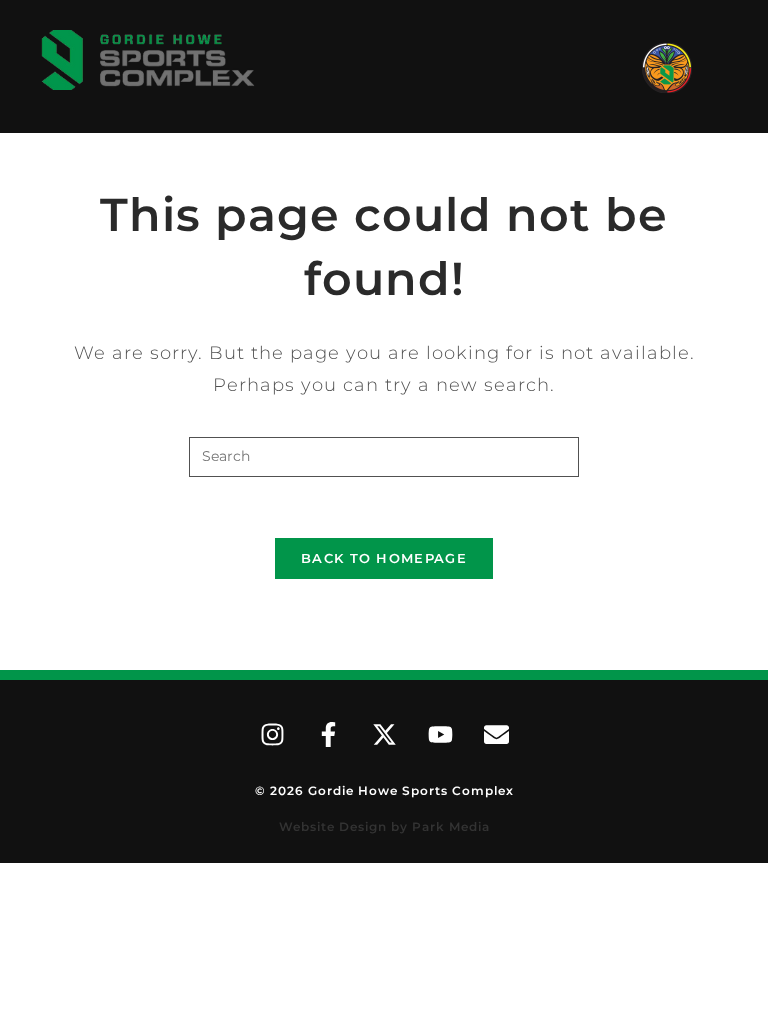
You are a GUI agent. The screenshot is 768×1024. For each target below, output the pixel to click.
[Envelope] (496, 735)
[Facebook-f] (328, 735)
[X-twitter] (384, 735)
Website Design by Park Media (384, 826)
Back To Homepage (384, 558)
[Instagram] (272, 735)
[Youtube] (440, 735)
